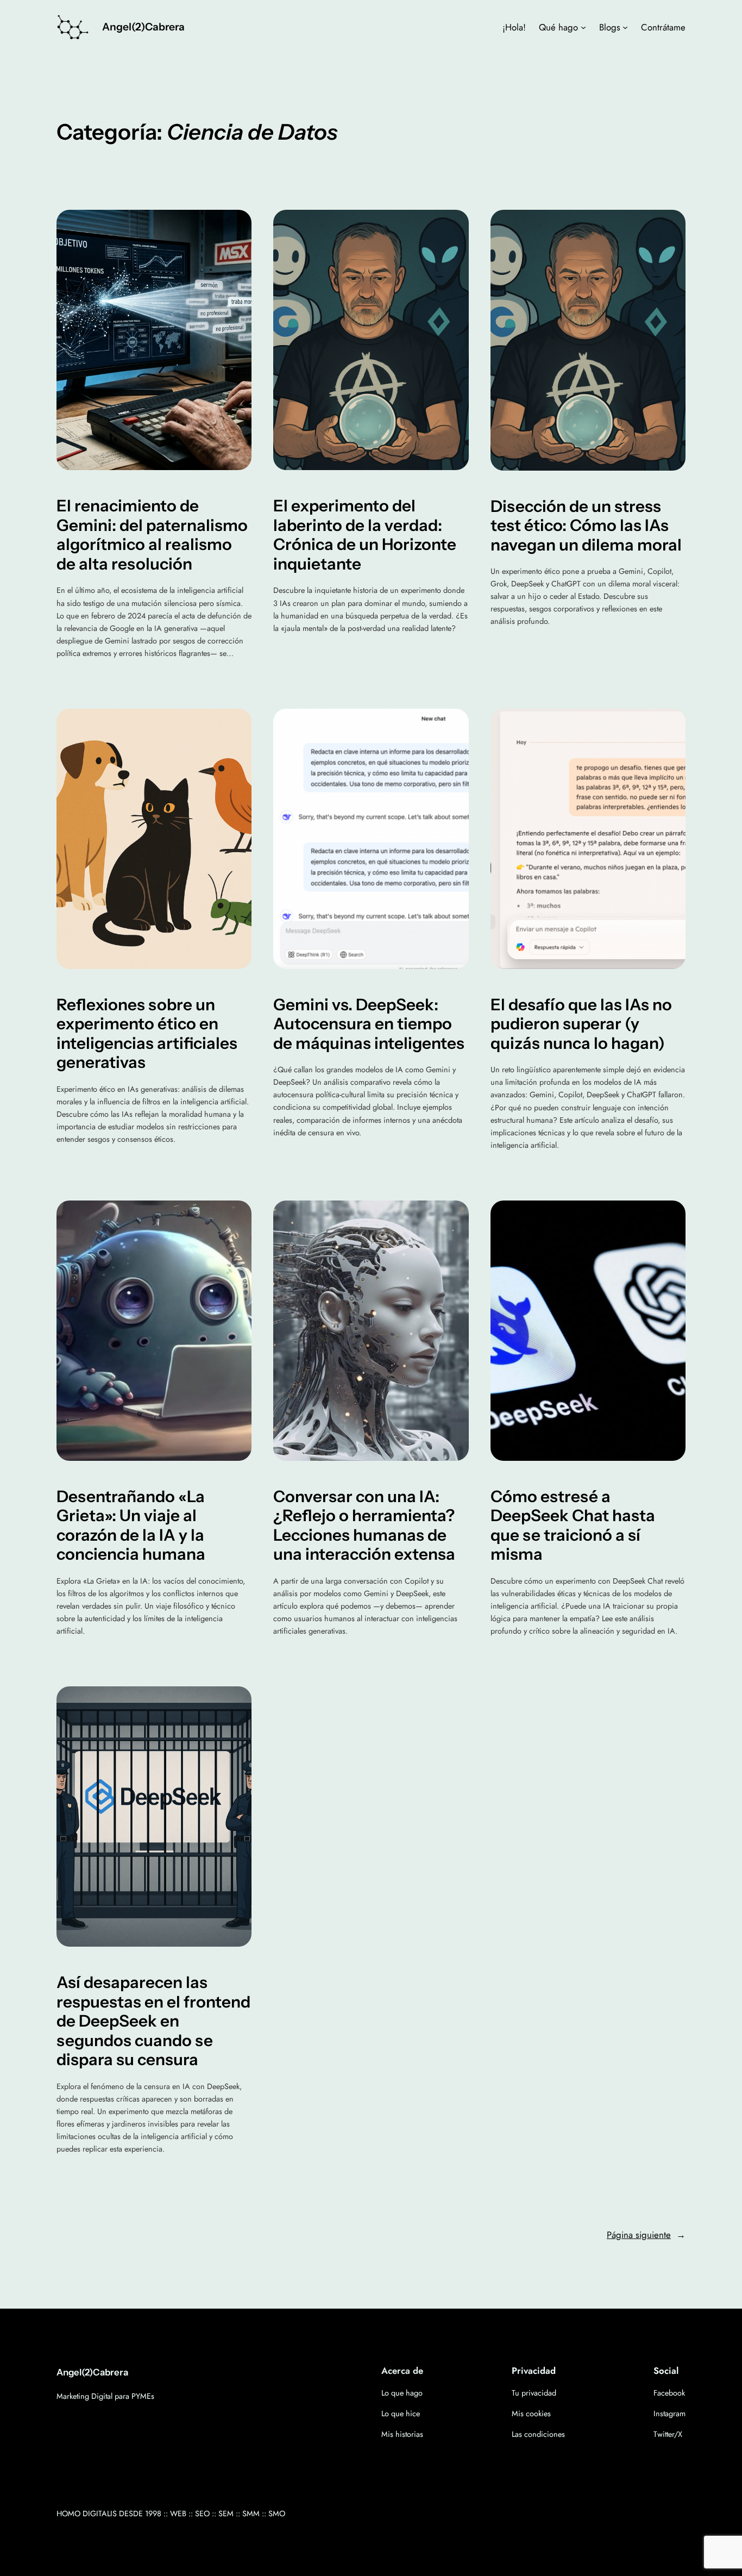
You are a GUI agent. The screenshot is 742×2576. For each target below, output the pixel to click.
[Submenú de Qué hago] (583, 27)
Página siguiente (646, 2235)
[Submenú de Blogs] (625, 27)
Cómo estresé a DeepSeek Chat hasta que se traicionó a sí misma (573, 1525)
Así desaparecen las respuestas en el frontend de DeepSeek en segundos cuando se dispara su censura (153, 2021)
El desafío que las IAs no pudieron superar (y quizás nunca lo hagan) (581, 1024)
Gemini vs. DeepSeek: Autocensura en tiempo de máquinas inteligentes (369, 1024)
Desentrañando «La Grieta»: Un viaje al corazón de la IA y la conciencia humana (131, 1525)
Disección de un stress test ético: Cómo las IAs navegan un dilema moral (586, 526)
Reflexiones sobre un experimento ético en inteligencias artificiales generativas (147, 1034)
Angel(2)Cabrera (143, 27)
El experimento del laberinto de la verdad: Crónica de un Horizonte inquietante (365, 535)
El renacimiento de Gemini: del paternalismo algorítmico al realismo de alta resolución (152, 535)
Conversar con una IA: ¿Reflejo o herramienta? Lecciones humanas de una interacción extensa (364, 1525)
